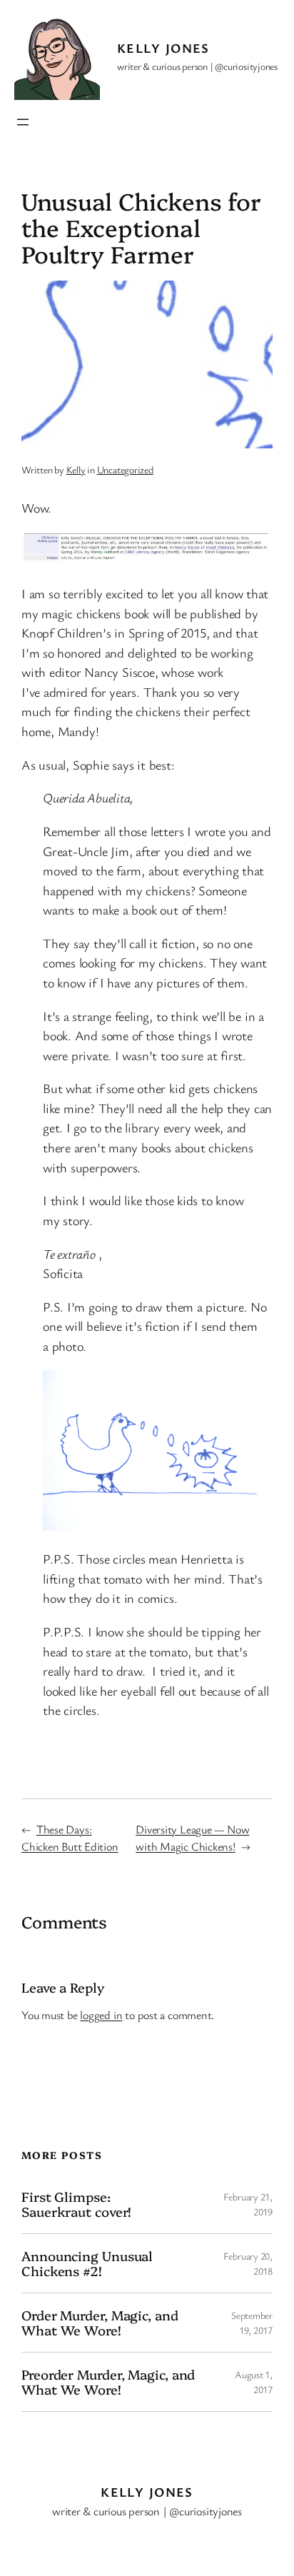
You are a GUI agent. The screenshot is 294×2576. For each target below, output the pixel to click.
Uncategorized (125, 469)
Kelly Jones (163, 48)
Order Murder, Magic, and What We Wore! (100, 2322)
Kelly (76, 469)
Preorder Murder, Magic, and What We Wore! (108, 2381)
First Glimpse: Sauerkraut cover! (76, 2204)
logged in (101, 2015)
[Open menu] (23, 122)
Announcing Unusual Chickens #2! (87, 2263)
